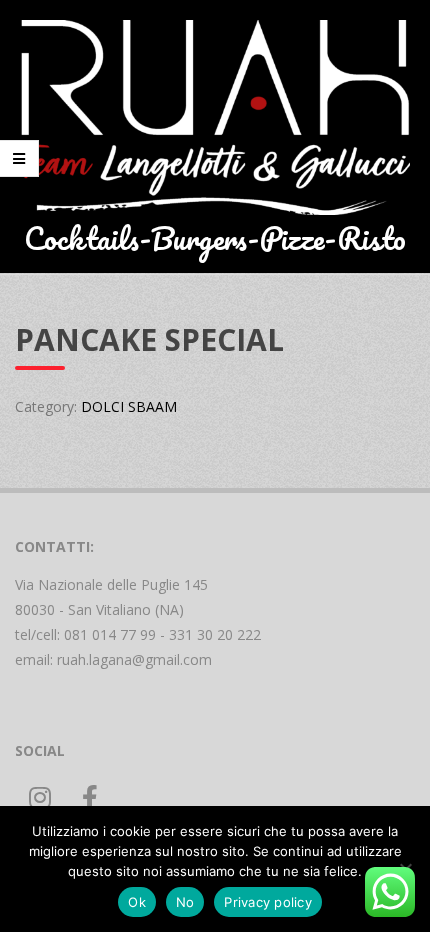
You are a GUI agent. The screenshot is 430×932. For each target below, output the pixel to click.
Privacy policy (268, 902)
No (185, 902)
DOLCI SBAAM (129, 406)
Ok (137, 902)
